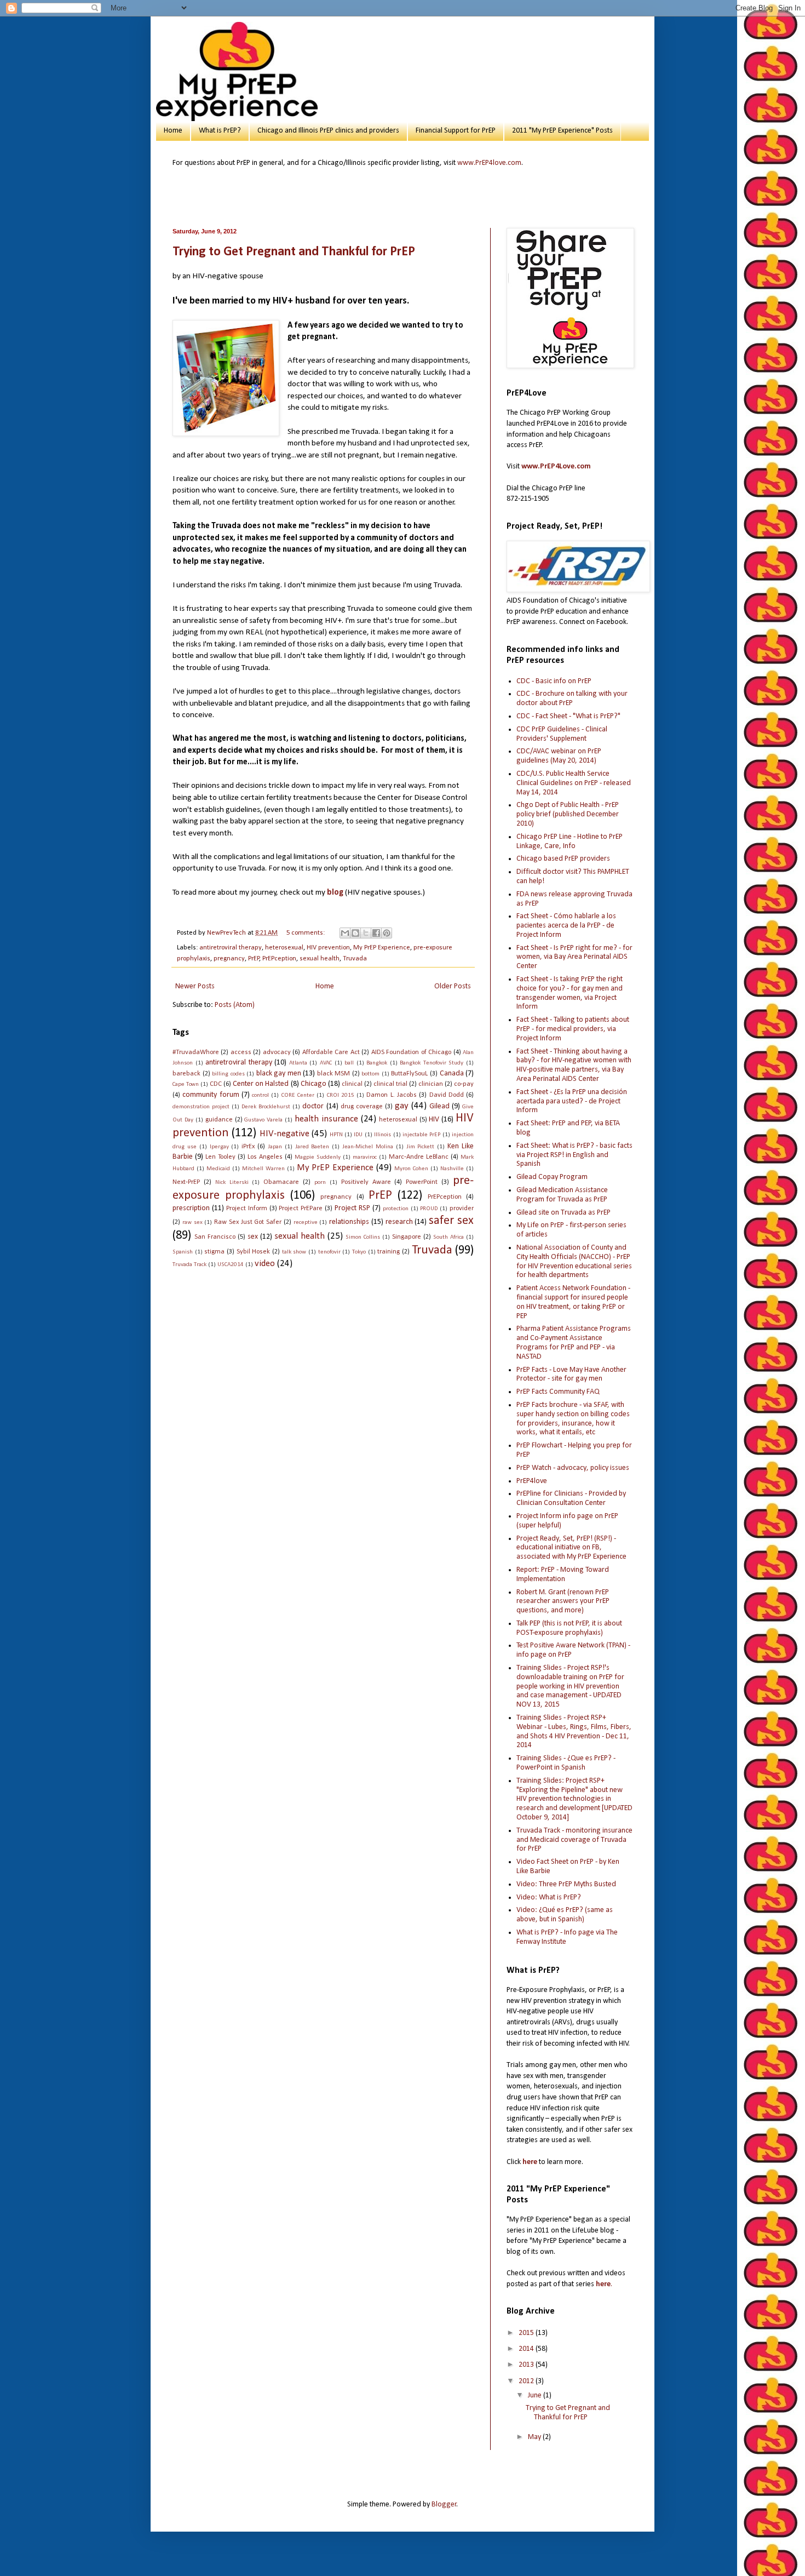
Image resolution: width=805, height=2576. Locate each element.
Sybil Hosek (254, 1252)
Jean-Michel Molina (368, 1147)
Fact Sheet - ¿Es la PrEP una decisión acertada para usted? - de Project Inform (572, 1101)
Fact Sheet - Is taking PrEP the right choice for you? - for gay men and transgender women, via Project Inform (570, 993)
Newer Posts (195, 986)
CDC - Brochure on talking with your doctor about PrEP (572, 699)
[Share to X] (366, 933)
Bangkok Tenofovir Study (432, 1063)
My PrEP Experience (382, 948)
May (535, 2437)
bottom (370, 1074)
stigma (214, 1252)
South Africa (449, 1237)
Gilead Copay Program (552, 1177)
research (399, 1222)
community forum (211, 1095)
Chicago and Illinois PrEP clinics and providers (328, 131)
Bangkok (377, 1063)
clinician (431, 1084)
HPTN (336, 1135)
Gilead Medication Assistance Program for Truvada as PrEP (562, 1195)
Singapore (407, 1237)
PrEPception (279, 959)
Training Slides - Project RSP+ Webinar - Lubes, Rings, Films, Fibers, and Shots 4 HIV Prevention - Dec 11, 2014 (574, 1731)
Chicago (314, 1084)
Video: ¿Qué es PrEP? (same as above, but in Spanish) (565, 1915)
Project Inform (247, 1209)
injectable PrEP (421, 1135)
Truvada (355, 959)
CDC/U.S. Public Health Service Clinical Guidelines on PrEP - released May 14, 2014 (574, 783)
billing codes (228, 1074)
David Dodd (447, 1095)
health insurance (326, 1119)
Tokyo (359, 1252)
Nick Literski (232, 1183)
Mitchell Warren (263, 1169)
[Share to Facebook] (376, 933)
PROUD (429, 1209)
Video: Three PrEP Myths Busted (566, 1884)
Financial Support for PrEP (456, 131)
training (389, 1252)
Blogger (444, 2505)
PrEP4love (532, 1481)
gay (402, 1106)
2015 (527, 2333)
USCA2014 (231, 1265)
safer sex (451, 1221)
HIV (434, 1120)
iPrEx (248, 1147)
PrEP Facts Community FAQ (558, 1392)
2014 (527, 2349)
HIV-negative (284, 1134)
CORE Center (298, 1095)
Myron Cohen (411, 1169)
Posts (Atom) (235, 1005)
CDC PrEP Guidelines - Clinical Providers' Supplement (562, 734)
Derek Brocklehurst (266, 1107)
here (530, 2162)
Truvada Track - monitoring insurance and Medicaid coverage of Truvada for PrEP (574, 1840)
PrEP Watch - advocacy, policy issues (573, 1468)
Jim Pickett (421, 1147)
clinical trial (390, 1084)
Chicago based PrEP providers (563, 859)
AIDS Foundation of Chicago (411, 1052)
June (536, 2395)
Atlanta (298, 1063)
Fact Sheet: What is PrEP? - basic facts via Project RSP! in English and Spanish (574, 1155)
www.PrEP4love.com (489, 163)
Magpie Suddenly (318, 1157)
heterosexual (284, 948)
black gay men (279, 1074)
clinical (352, 1084)
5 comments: (306, 933)
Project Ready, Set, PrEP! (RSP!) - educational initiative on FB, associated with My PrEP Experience (571, 1548)
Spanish (183, 1252)
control (260, 1095)
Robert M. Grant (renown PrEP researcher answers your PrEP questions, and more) (563, 1602)
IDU (358, 1135)
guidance (219, 1120)
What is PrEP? (220, 131)
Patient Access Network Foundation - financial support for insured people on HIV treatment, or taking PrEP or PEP (573, 1302)
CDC (216, 1084)
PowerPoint (422, 1182)
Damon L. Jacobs (392, 1095)
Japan (275, 1147)
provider (462, 1209)
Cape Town (186, 1084)
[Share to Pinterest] (387, 933)
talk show (294, 1252)
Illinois (383, 1135)
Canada (452, 1074)
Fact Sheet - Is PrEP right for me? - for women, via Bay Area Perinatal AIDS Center (574, 957)
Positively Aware (366, 1182)
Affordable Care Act (331, 1052)
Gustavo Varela (263, 1120)
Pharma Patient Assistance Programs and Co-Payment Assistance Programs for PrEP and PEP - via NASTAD (574, 1343)
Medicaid (218, 1169)
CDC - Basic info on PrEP (554, 681)
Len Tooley (220, 1157)
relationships (349, 1222)
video (265, 1264)
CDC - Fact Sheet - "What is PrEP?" (568, 716)
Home (173, 131)
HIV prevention (328, 948)
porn (320, 1183)
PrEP (254, 959)
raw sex (192, 1223)
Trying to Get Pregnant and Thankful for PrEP (294, 252)
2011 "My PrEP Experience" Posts (562, 131)
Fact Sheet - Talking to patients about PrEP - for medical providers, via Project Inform (573, 1029)
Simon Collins (363, 1237)
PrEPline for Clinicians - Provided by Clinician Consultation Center (571, 1498)
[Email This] (345, 933)
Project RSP (352, 1208)
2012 (527, 2381)
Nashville (452, 1169)
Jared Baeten (312, 1147)
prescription (191, 1208)
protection (396, 1209)
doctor (313, 1106)
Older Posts (453, 986)
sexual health (320, 959)
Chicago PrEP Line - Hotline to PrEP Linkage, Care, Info (570, 842)
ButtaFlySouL (409, 1074)
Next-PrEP (186, 1182)
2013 (527, 2365)
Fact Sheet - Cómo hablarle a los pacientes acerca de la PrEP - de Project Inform (566, 926)
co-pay (464, 1084)
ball (349, 1063)
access (241, 1052)
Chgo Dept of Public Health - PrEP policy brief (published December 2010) (568, 814)
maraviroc (365, 1157)
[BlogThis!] (355, 933)
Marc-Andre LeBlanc (419, 1157)
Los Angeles (265, 1157)
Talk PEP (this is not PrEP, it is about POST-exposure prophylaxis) (569, 1628)
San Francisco (215, 1237)
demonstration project (201, 1107)
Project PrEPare (301, 1209)
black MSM (334, 1074)
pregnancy (229, 959)
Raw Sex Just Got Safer (248, 1222)
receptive (306, 1223)
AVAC (326, 1063)
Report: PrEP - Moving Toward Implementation (563, 1575)
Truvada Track (189, 1265)
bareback (186, 1074)
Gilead (439, 1106)
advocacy (277, 1052)
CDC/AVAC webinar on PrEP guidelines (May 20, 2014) (559, 756)
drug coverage (362, 1107)
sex (253, 1237)
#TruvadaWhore (196, 1052)
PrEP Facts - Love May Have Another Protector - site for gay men (571, 1375)
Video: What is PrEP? (549, 1897)
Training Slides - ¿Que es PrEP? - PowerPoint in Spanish (566, 1763)
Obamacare (281, 1182)
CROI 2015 (341, 1095)
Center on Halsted (261, 1084)
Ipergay (219, 1147)
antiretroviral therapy (231, 948)
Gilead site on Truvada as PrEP (563, 1213)
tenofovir (329, 1252)
